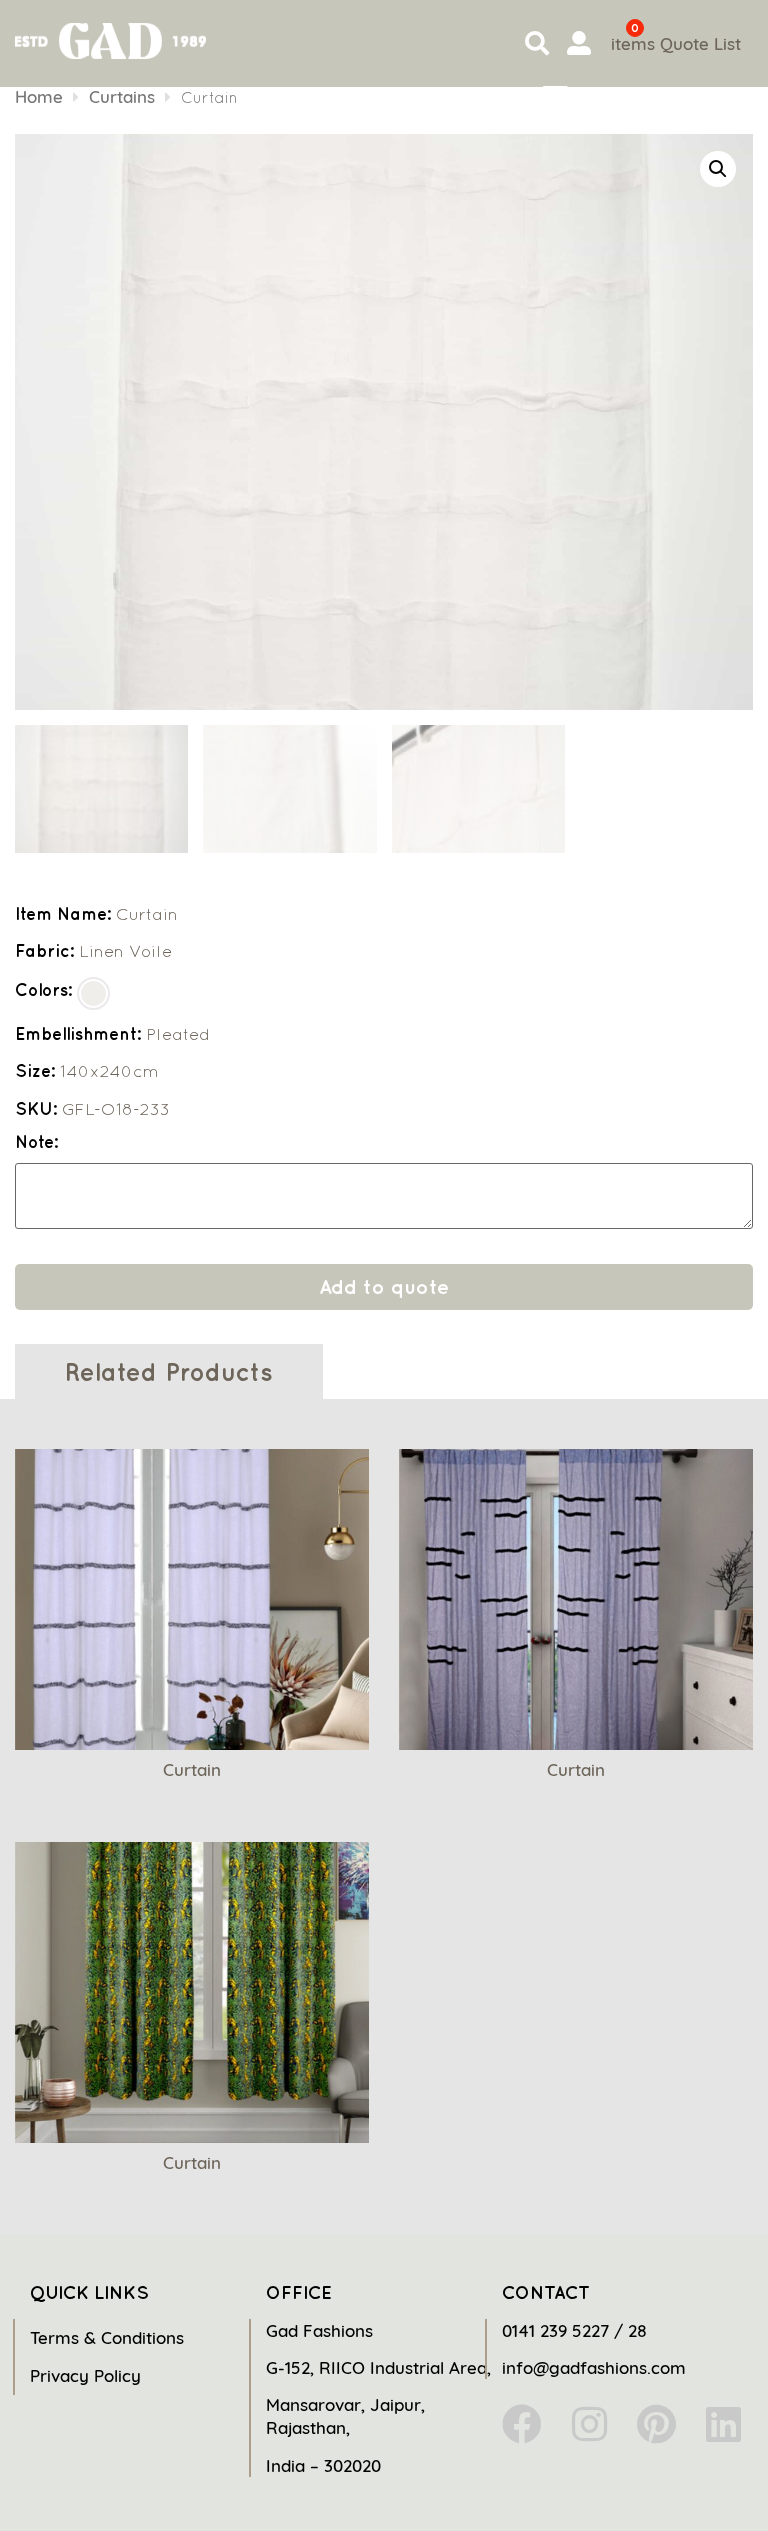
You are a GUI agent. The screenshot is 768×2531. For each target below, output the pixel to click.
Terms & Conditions (107, 2337)
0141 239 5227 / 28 (574, 2330)
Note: (36, 1142)
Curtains (122, 96)
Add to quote (384, 1286)
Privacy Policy (85, 2375)
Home (39, 96)
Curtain (192, 1769)
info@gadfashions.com (594, 2367)
